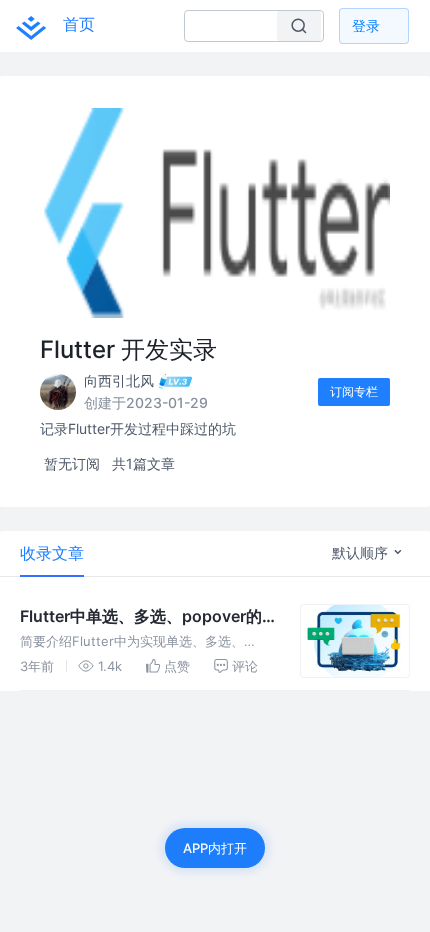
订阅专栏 (354, 391)
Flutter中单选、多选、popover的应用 (141, 617)
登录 (366, 25)
